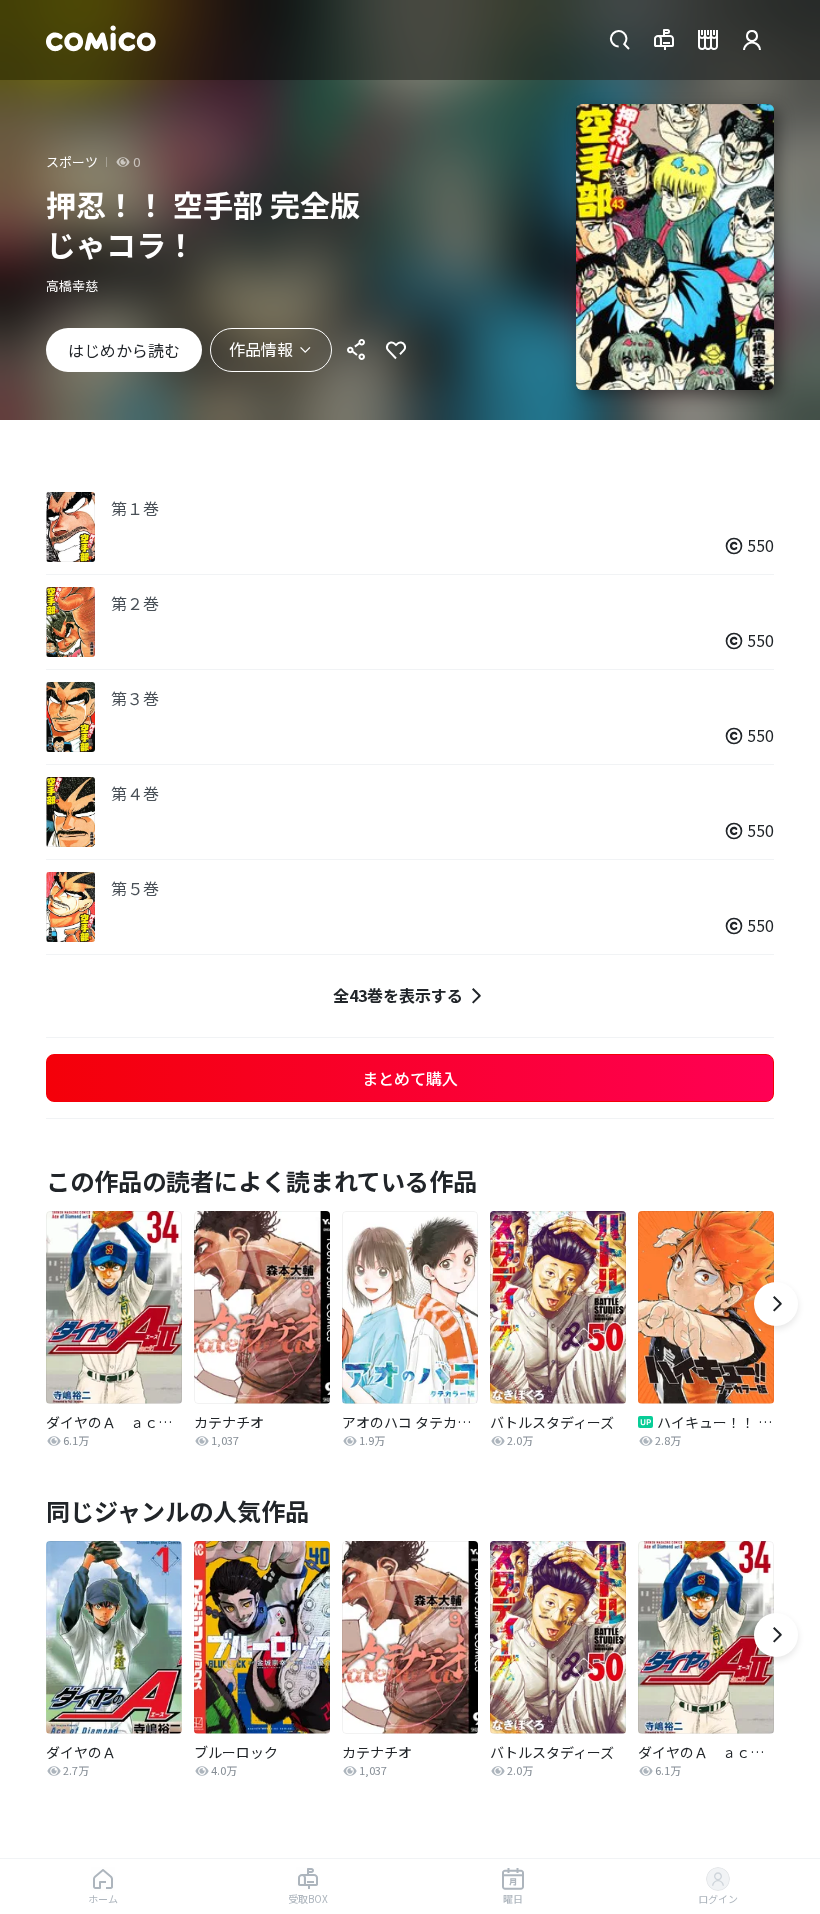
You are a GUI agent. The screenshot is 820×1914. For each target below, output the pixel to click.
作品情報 (261, 349)
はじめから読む (124, 350)
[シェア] (356, 350)
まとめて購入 (410, 1078)
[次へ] (776, 1304)
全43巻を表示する (398, 995)
